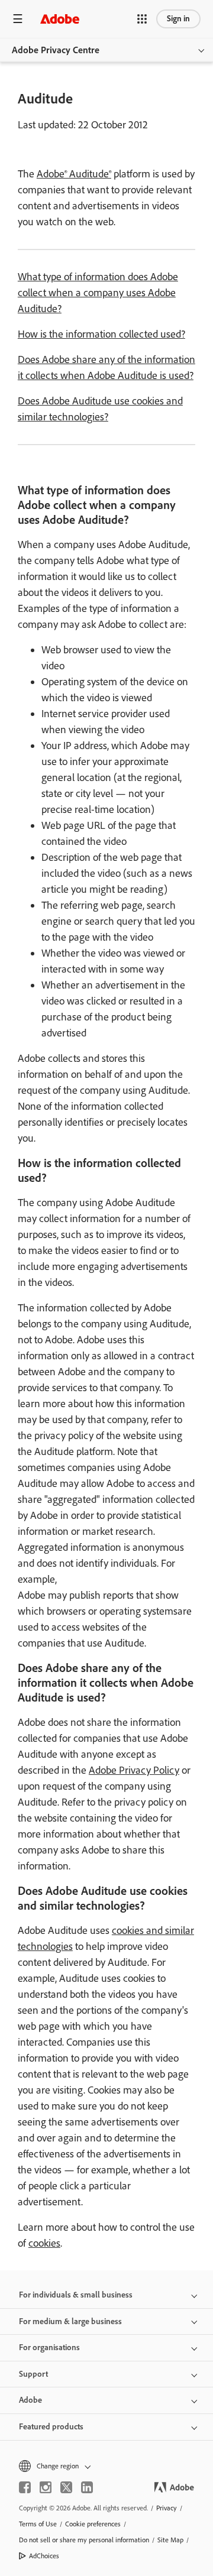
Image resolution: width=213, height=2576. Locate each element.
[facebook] (25, 2487)
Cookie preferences (93, 2524)
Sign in (178, 19)
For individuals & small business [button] (76, 2295)
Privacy (167, 2508)
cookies (44, 2243)
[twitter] (66, 2487)
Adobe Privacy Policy (134, 1770)
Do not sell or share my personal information (84, 2540)
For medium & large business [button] (70, 2321)
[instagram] (46, 2487)
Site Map (170, 2540)
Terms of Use (38, 2524)
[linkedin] (87, 2487)
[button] (142, 19)
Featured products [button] (51, 2427)
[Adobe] (60, 19)
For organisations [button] (49, 2347)
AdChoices (44, 2556)
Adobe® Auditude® (74, 174)
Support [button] (33, 2374)
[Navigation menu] (18, 19)
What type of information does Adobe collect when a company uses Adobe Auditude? (98, 293)
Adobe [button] (30, 2400)
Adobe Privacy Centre (56, 50)
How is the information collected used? (101, 334)
